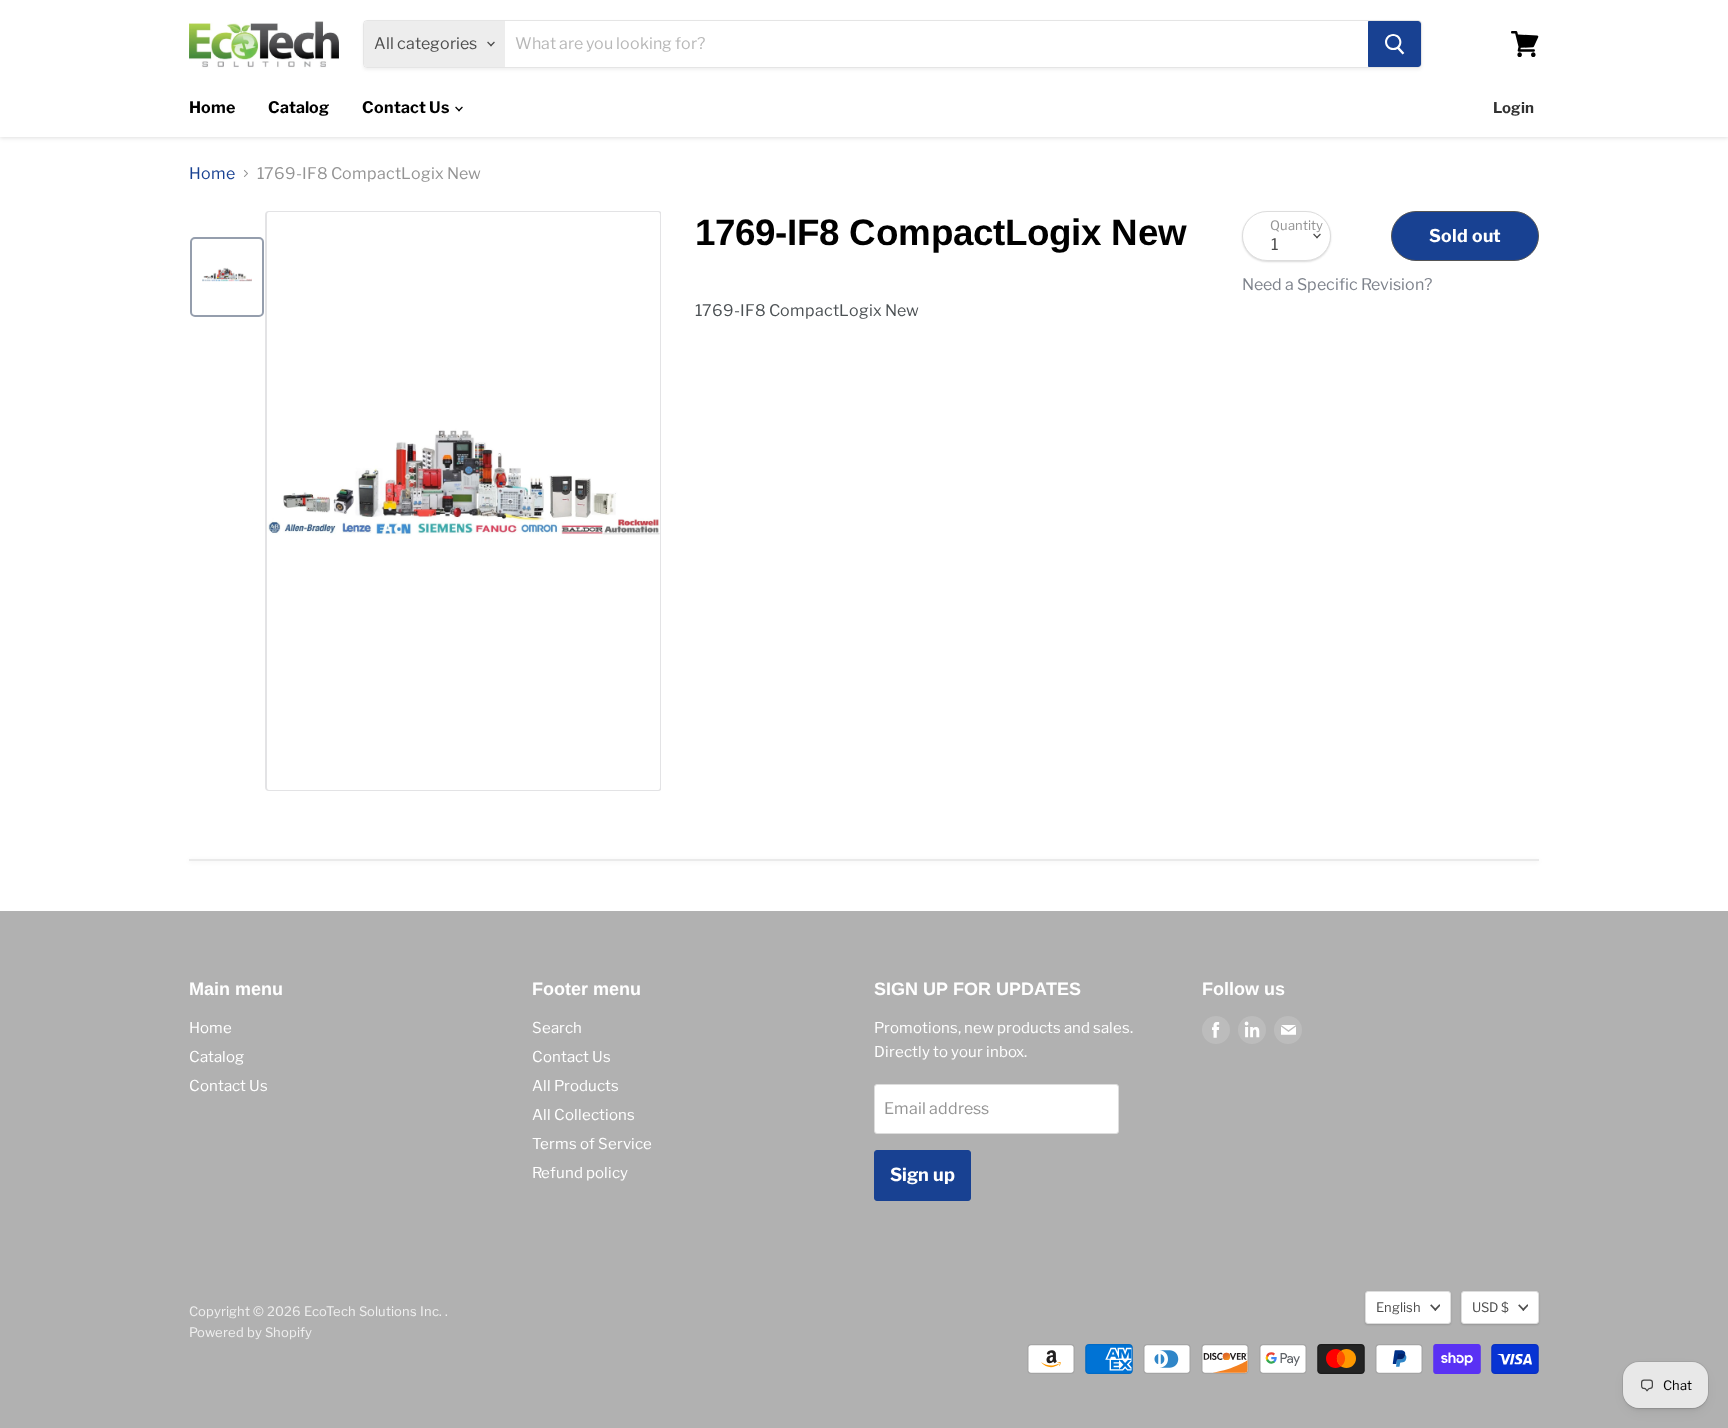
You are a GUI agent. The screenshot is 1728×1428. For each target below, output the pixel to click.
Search (557, 1028)
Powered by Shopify (250, 1332)
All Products (575, 1086)
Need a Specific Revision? (1337, 285)
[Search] (1394, 44)
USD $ (1490, 1307)
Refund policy (580, 1173)
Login (1513, 108)
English (1398, 1307)
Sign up (922, 1174)
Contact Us (407, 107)
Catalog (298, 107)
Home (212, 107)
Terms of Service (592, 1144)
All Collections (583, 1115)
